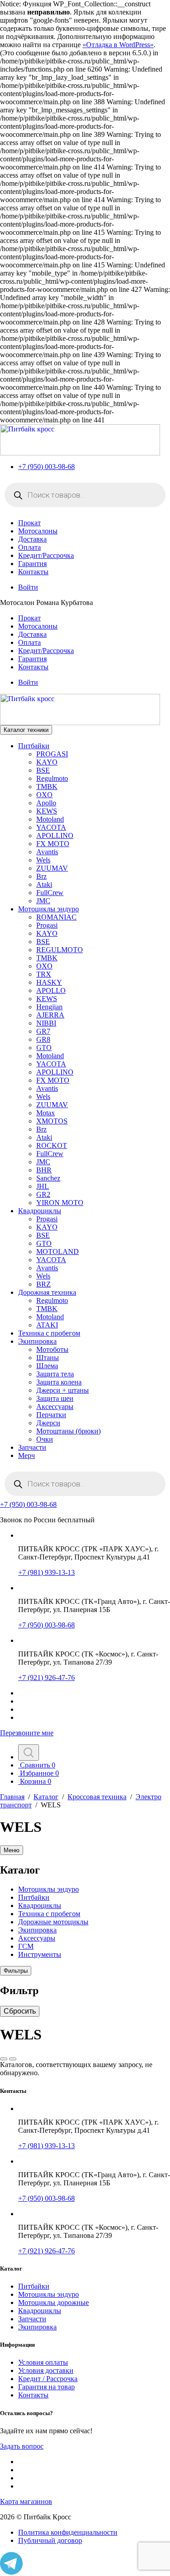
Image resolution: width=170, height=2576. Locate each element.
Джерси (48, 1423)
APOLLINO (55, 835)
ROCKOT (52, 1145)
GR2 (43, 1194)
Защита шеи (55, 1398)
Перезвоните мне (27, 1733)
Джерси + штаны (63, 1390)
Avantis (47, 852)
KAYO (47, 762)
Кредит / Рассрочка (48, 2379)
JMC (43, 901)
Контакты (33, 572)
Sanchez (48, 1178)
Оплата (29, 547)
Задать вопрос (22, 2446)
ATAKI (47, 1325)
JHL (43, 1186)
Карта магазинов (26, 2501)
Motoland (50, 819)
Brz (41, 876)
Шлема (47, 1366)
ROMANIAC (56, 917)
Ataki (44, 884)
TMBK (47, 787)
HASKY (49, 982)
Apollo (46, 803)
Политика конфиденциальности (68, 2532)
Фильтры (16, 1971)
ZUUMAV (52, 868)
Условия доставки (46, 2370)
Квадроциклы (40, 1211)
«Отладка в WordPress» (118, 45)
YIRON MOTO (60, 1203)
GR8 (43, 1039)
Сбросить (20, 2011)
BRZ (44, 1284)
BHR (44, 1170)
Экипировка (37, 1341)
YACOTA (51, 827)
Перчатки (51, 1415)
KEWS (47, 811)
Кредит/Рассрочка (46, 555)
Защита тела (55, 1374)
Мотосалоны (38, 531)
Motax (46, 1113)
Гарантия (32, 564)
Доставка (32, 539)
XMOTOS (52, 1121)
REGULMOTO (60, 950)
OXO (44, 795)
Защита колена (59, 1382)
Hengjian (49, 1007)
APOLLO (51, 990)
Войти (28, 587)
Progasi (47, 925)
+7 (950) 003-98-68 (46, 467)
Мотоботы (52, 1349)
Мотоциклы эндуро (49, 909)
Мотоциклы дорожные (53, 2302)
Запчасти (32, 1447)
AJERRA (50, 1015)
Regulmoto (52, 778)
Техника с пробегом (49, 1333)
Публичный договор (50, 2540)
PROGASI (52, 754)
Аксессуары (55, 1407)
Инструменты (40, 1954)
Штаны (48, 1358)
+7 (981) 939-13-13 (46, 1572)
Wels (43, 860)
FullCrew (50, 893)
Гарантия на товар (46, 2387)
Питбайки (34, 746)
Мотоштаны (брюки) (68, 1431)
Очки (45, 1439)
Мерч (27, 1455)
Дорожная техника (47, 1292)
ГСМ (26, 1946)
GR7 (43, 1031)
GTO (44, 1048)
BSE (43, 770)
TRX (44, 974)
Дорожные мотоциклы (53, 1922)
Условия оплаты (43, 2362)
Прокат (29, 523)
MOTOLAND (58, 1252)
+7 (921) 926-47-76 (46, 1678)
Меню (12, 1850)
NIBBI (46, 1023)
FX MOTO (53, 844)
